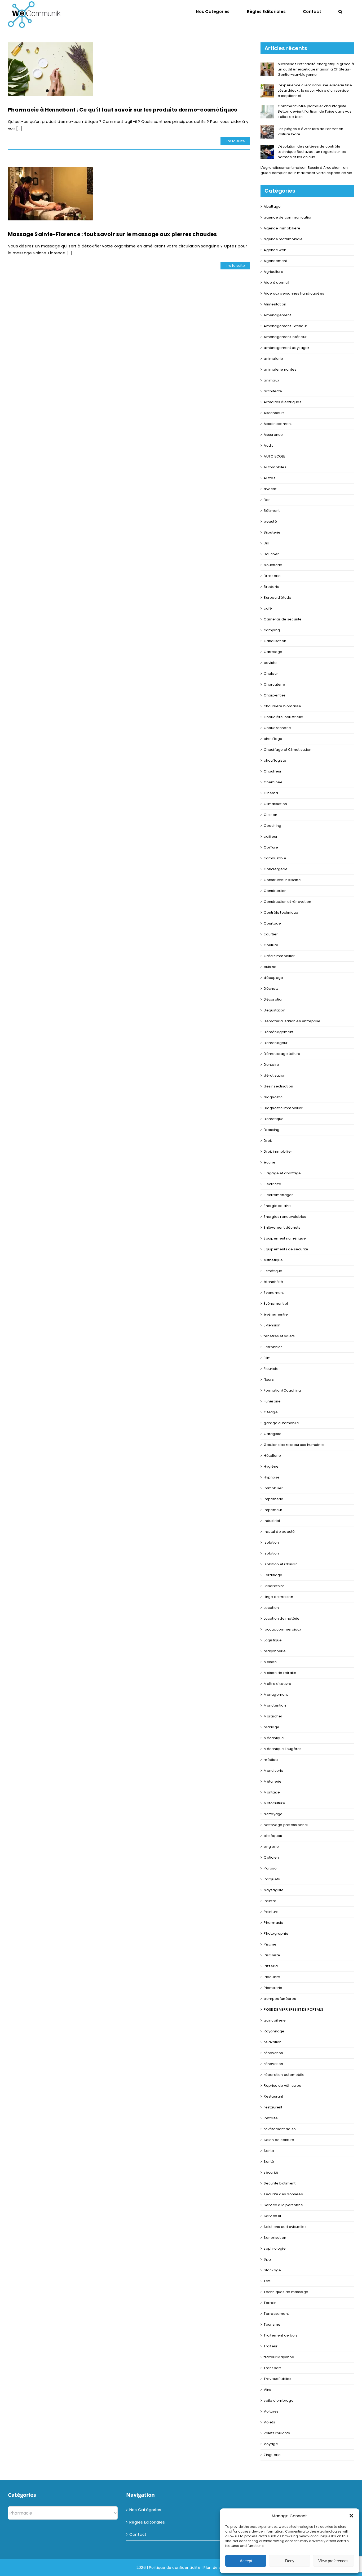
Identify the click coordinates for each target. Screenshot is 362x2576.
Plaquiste (272, 1977)
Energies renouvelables (285, 1217)
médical (271, 1760)
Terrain (270, 2303)
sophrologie (275, 2248)
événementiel (276, 1314)
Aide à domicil (276, 283)
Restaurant (273, 2096)
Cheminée (273, 782)
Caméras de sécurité (283, 619)
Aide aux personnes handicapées (294, 293)
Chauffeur (273, 771)
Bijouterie (272, 532)
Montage (272, 1792)
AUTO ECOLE (274, 456)
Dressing (271, 1130)
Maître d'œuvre (277, 1684)
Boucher (271, 554)
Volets (269, 2422)
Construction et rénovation (287, 902)
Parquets (272, 1879)
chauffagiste (275, 760)
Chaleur (271, 674)
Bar (267, 500)
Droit (268, 1141)
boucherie (273, 565)
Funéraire (272, 1401)
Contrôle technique (281, 912)
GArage (271, 1412)
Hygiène (271, 1466)
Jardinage (273, 1575)
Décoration (274, 999)
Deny (290, 2561)
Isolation (271, 1542)
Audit (268, 445)
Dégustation (274, 1010)
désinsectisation (278, 1086)
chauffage (273, 739)
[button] (351, 2516)
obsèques (273, 1836)
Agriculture (273, 272)
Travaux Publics (277, 2379)
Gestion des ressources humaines (294, 1445)
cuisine (270, 967)
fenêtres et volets (279, 1336)
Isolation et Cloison (281, 1564)
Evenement (274, 1293)
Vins (267, 2390)
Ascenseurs (274, 413)
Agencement (275, 261)
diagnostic (273, 1097)
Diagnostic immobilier (283, 1108)
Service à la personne (283, 2205)
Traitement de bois (281, 2335)
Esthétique (273, 1271)
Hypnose (272, 1477)
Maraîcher (273, 1716)
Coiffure (271, 847)
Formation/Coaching (282, 1390)
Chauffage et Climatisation (288, 750)
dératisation (275, 1075)
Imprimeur (273, 1510)
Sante (269, 2151)
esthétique (273, 1260)
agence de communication (288, 217)
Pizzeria (271, 1966)
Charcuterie (274, 684)
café (268, 608)
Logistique (273, 1640)
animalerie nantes (280, 369)
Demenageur (276, 1043)
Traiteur (271, 2346)
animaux (271, 380)
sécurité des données (283, 2194)
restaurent (273, 2107)
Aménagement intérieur (285, 337)
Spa (267, 2259)
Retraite (271, 2118)
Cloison (270, 815)
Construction (275, 891)
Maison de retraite (280, 1673)
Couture (271, 945)
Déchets (271, 989)
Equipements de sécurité (286, 1249)
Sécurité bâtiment (280, 2183)
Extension (272, 1325)
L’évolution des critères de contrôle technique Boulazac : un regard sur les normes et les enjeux (312, 152)
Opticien (271, 1857)
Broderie (271, 587)
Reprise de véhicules (282, 2086)
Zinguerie (272, 2455)
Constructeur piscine (282, 880)
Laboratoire (274, 1586)
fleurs (269, 1380)
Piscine (270, 1944)
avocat (270, 489)
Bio (266, 543)
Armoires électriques (282, 402)
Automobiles (275, 467)
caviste (270, 663)
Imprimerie (273, 1499)
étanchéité (273, 1282)
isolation (271, 1553)
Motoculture (274, 1803)
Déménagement (279, 1032)
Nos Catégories (145, 2510)
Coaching (272, 826)
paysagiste (274, 1890)
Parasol (271, 1868)
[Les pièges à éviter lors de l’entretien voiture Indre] (267, 128)
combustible (275, 858)
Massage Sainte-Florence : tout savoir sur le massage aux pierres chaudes (112, 234)
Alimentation (275, 304)
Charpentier (274, 695)
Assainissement (278, 424)
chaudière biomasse (282, 706)
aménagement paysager (286, 348)
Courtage (272, 923)
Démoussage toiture (282, 1054)
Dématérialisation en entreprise (292, 1021)
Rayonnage (274, 2031)
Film (267, 1358)
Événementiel (276, 1303)
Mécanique (274, 1738)
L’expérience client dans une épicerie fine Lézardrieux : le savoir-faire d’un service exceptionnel (315, 90)
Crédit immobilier (279, 956)
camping (272, 630)
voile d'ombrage (279, 2400)
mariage (271, 1727)
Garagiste (273, 1434)
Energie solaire (277, 1206)
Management (276, 1695)
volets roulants (277, 2433)
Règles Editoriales (147, 2522)
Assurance (273, 435)
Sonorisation (275, 2238)
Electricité (272, 1184)
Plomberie (273, 1988)
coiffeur (271, 836)
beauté (270, 521)
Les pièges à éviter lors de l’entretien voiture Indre (310, 132)
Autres (269, 478)
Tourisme (272, 2324)
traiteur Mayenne (279, 2357)
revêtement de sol (280, 2129)
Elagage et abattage (282, 1173)
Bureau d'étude (277, 598)
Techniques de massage (286, 2292)
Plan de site (215, 2567)
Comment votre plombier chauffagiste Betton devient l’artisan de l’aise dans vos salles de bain (315, 111)
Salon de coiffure (279, 2140)
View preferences (333, 2561)
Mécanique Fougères (283, 1749)
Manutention (275, 1705)
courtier (271, 934)
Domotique (274, 1119)
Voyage (271, 2444)
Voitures (271, 2411)
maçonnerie (275, 1651)
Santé (269, 2162)
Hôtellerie (272, 1456)
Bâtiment (272, 511)
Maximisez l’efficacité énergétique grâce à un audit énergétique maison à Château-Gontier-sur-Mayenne (316, 69)
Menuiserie (273, 1771)
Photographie (276, 1933)
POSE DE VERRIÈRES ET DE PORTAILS (293, 2009)
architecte (273, 391)
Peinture (271, 1912)
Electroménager (278, 1195)
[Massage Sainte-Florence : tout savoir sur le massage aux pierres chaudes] (50, 194)
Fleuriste (271, 1369)
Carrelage (273, 652)
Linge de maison (278, 1597)
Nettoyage (273, 1814)
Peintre (270, 1901)
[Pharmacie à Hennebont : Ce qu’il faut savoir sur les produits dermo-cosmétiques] (50, 69)
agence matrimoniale (283, 239)
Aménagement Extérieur (285, 326)
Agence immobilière (282, 228)
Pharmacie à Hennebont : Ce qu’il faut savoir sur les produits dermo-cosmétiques (123, 110)
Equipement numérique (285, 1238)
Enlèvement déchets (282, 1227)
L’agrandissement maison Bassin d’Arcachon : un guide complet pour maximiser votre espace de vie (306, 170)
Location (271, 1608)
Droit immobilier (278, 1151)
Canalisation (275, 641)
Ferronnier (273, 1347)
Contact (138, 2534)
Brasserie (272, 576)
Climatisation (275, 804)
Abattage (272, 206)
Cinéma (271, 793)
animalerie (273, 359)
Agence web (275, 250)
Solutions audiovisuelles (285, 2227)
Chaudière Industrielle (283, 717)
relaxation (273, 2042)
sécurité (271, 2172)
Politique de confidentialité (175, 2567)
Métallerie (273, 1781)
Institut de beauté (279, 1532)
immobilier (273, 1488)
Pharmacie (273, 1923)
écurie (269, 1162)
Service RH (273, 2216)
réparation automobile (284, 2075)
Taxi (267, 2281)
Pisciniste (272, 1955)
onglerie (271, 1847)
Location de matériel (282, 1618)
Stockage (272, 2270)
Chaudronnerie (277, 728)
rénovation (273, 2053)
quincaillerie (275, 2020)
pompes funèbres (280, 1999)
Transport (272, 2368)
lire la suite (235, 141)
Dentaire (271, 1065)
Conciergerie (276, 869)
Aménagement (277, 315)
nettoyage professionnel (286, 1825)
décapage (273, 978)
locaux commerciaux (282, 1629)
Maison (270, 1662)
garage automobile (281, 1423)
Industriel (272, 1521)
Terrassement (276, 2314)
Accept (246, 2561)
